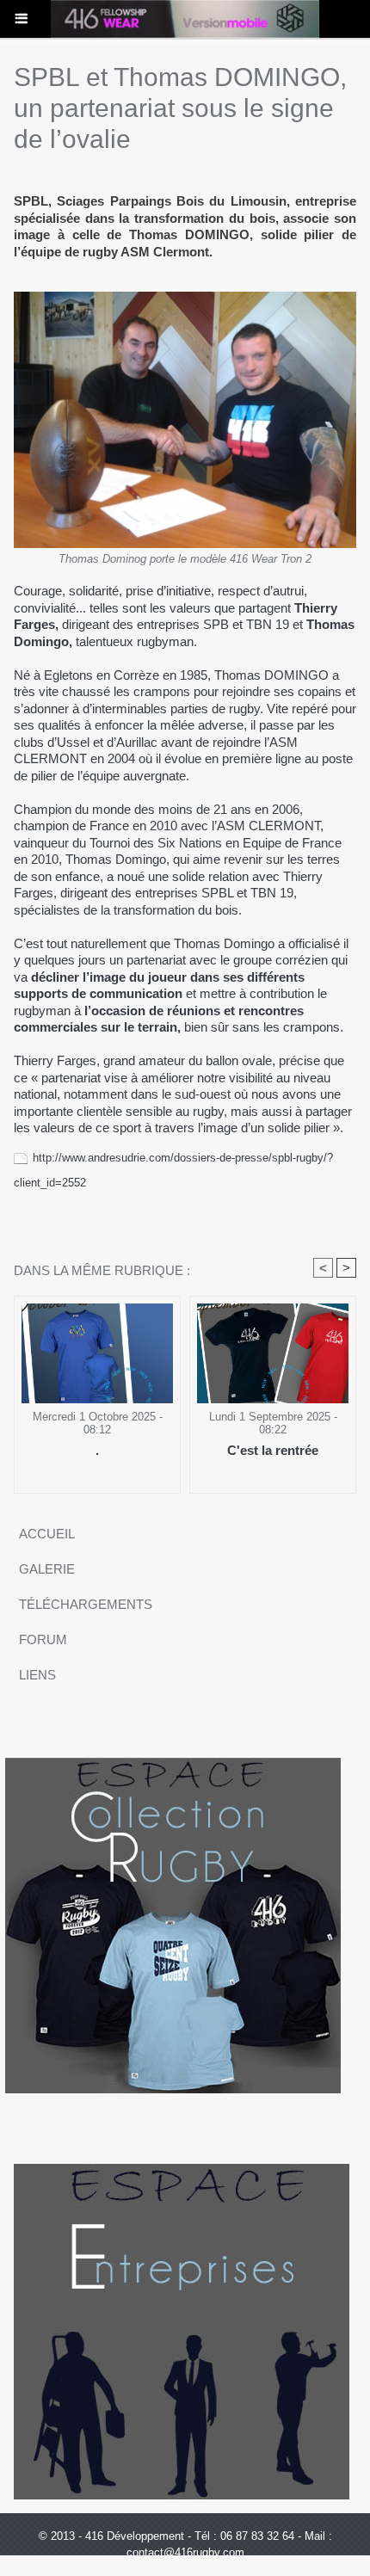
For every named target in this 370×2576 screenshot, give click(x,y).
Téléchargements (86, 1604)
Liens (37, 1675)
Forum (43, 1639)
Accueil (47, 1534)
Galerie (47, 1569)
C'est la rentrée (273, 1450)
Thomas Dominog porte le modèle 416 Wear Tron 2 (185, 559)
